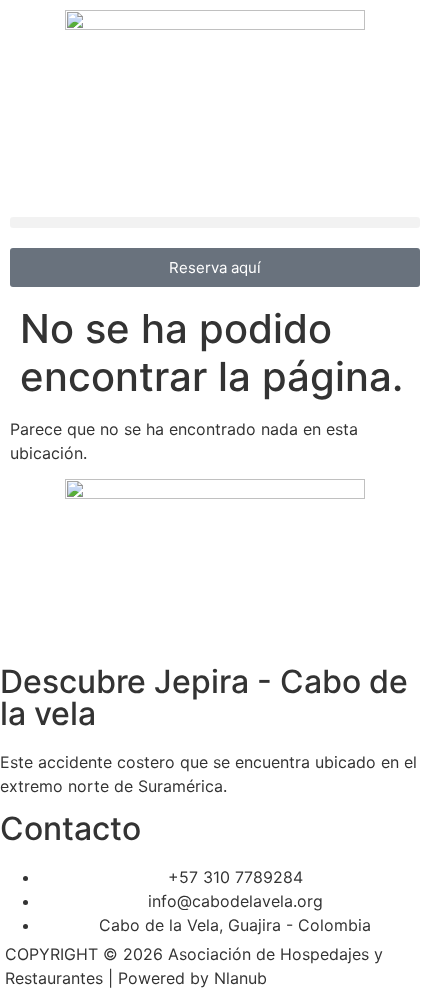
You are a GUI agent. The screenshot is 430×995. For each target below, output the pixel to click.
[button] (215, 222)
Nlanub (240, 978)
